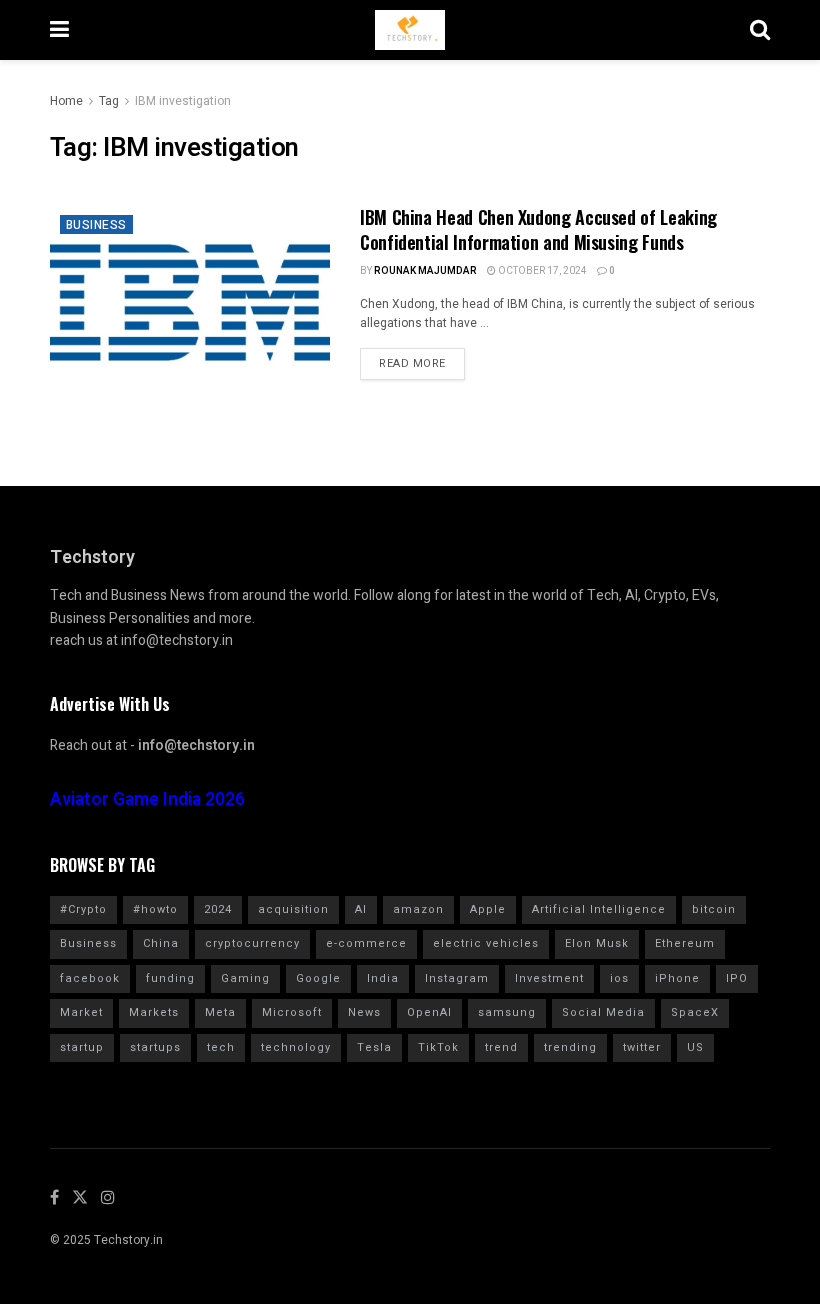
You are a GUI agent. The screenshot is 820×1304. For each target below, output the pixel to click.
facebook (90, 978)
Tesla (374, 1047)
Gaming (245, 978)
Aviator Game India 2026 (147, 799)
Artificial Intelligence (599, 909)
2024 (218, 909)
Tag (109, 101)
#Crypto (83, 909)
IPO (737, 978)
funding (170, 978)
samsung (507, 1012)
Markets (154, 1012)
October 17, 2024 (541, 271)
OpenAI (429, 1012)
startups (155, 1047)
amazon (418, 909)
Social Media (603, 1012)
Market (81, 1012)
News (364, 1012)
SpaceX (695, 1012)
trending (570, 1047)
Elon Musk (597, 943)
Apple (488, 909)
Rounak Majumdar (425, 271)
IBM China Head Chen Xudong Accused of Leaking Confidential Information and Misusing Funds (538, 229)
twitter (642, 1047)
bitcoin (714, 909)
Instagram (457, 978)
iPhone (677, 978)
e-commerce (366, 943)
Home (66, 101)
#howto (155, 909)
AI (361, 909)
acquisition (293, 909)
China (161, 943)
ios (619, 978)
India (383, 978)
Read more (412, 363)
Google (318, 978)
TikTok (438, 1047)
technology (296, 1047)
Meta (220, 1012)
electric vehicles (486, 943)
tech (221, 1047)
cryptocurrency (252, 943)
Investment (549, 978)
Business (96, 225)
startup (82, 1047)
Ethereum (685, 943)
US (695, 1047)
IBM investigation (183, 101)
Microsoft (292, 1012)
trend (501, 1047)
